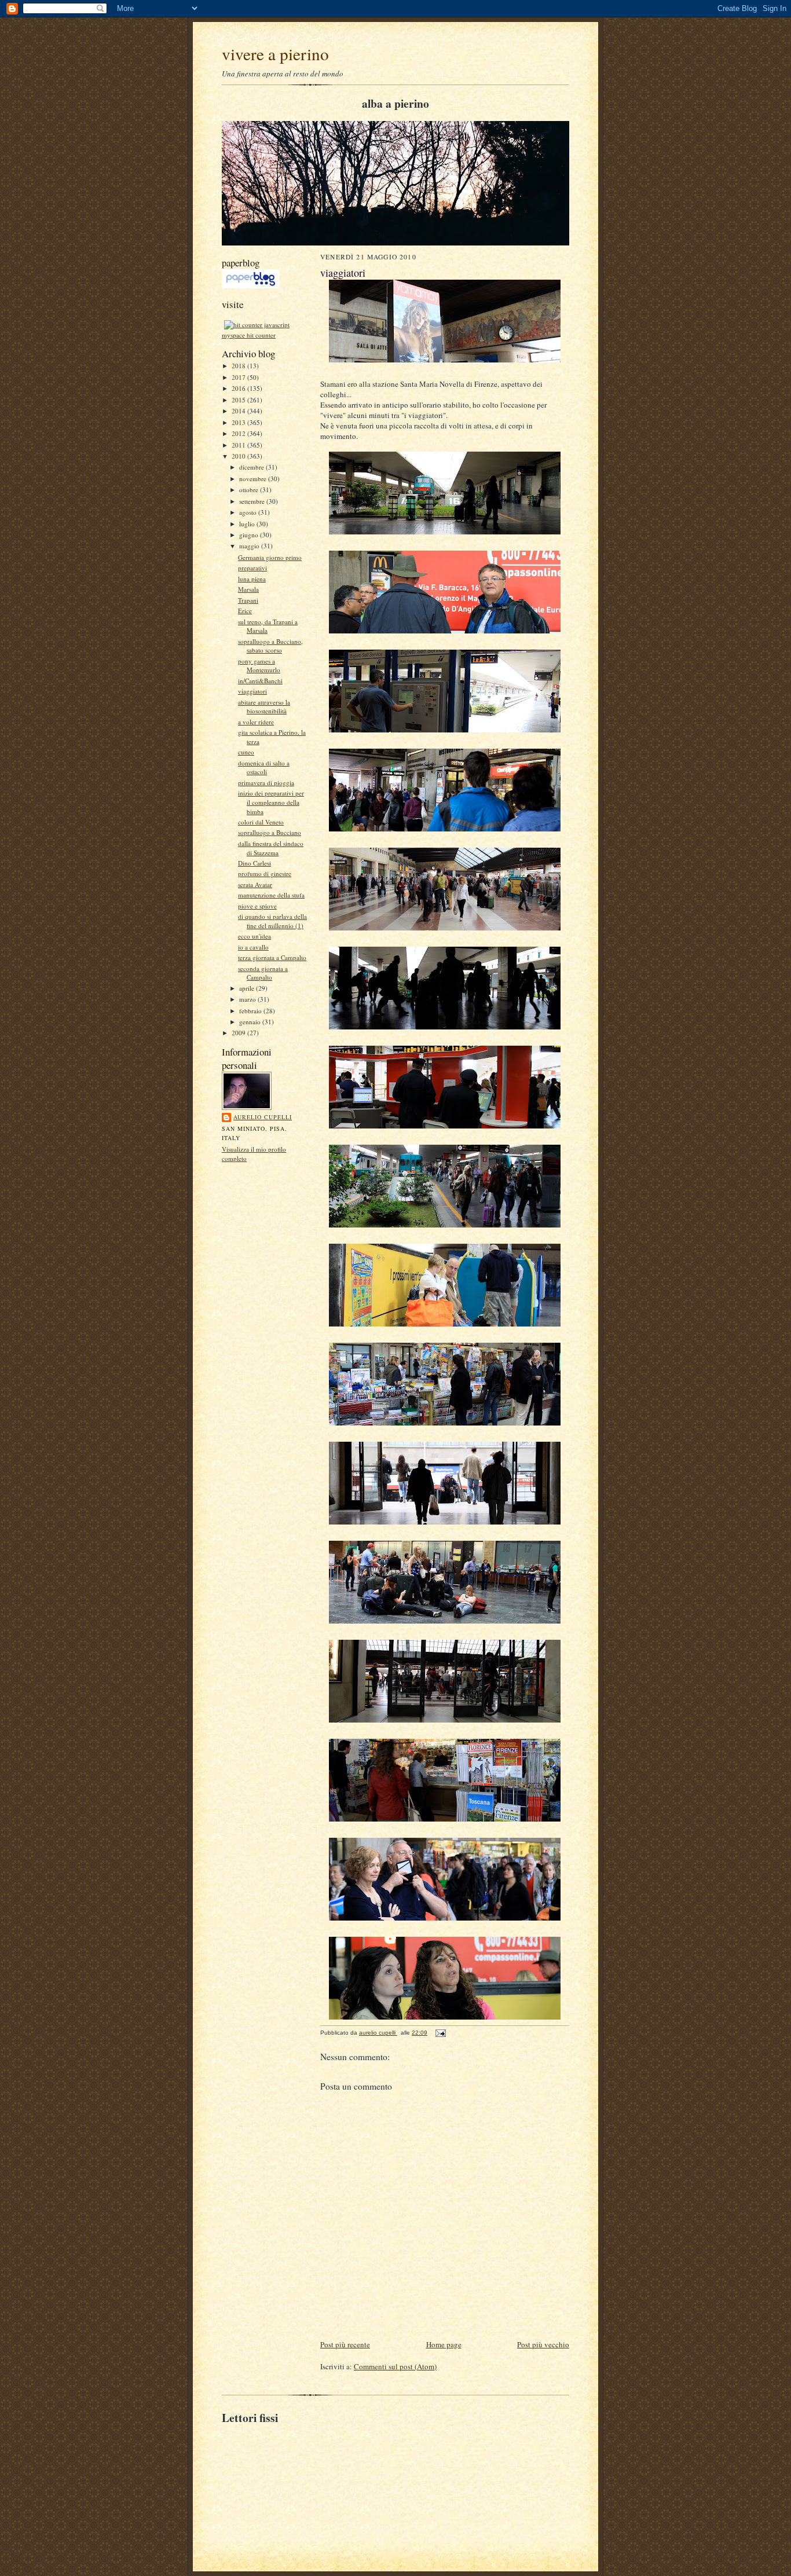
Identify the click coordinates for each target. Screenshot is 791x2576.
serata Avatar (255, 884)
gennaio (251, 1022)
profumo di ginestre (265, 873)
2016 (239, 388)
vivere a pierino (275, 54)
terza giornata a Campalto (272, 957)
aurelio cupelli (263, 1117)
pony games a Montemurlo (259, 666)
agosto (249, 512)
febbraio (251, 1011)
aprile (248, 988)
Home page (444, 2344)
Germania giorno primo (270, 557)
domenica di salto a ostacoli (264, 767)
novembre (254, 479)
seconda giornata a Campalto (263, 973)
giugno (250, 535)
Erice (245, 611)
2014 (239, 411)
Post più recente (345, 2344)
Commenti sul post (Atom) (395, 2366)
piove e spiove (257, 906)
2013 (239, 422)
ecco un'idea (254, 936)
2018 (239, 366)
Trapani (248, 600)
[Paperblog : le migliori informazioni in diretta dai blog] (250, 286)
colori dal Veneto (261, 822)
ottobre (250, 490)
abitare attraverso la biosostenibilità (264, 707)
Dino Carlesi (254, 863)
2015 (239, 400)
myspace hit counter (249, 335)
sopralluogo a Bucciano (270, 832)
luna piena (252, 579)
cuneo (246, 752)
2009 (239, 1033)
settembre (253, 501)
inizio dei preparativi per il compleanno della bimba (271, 802)
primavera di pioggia (266, 783)
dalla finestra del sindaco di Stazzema (271, 848)
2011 (239, 445)
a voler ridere (256, 722)
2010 (239, 456)
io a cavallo (253, 947)
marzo (248, 999)
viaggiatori (252, 691)
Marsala (248, 589)
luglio (248, 524)
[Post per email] (440, 2033)
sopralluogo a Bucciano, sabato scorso (270, 646)
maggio (250, 546)
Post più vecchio (543, 2344)
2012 (239, 433)
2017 (239, 377)
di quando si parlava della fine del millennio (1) (272, 921)
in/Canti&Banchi (260, 681)
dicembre (252, 467)
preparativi (252, 568)
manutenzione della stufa (271, 895)
